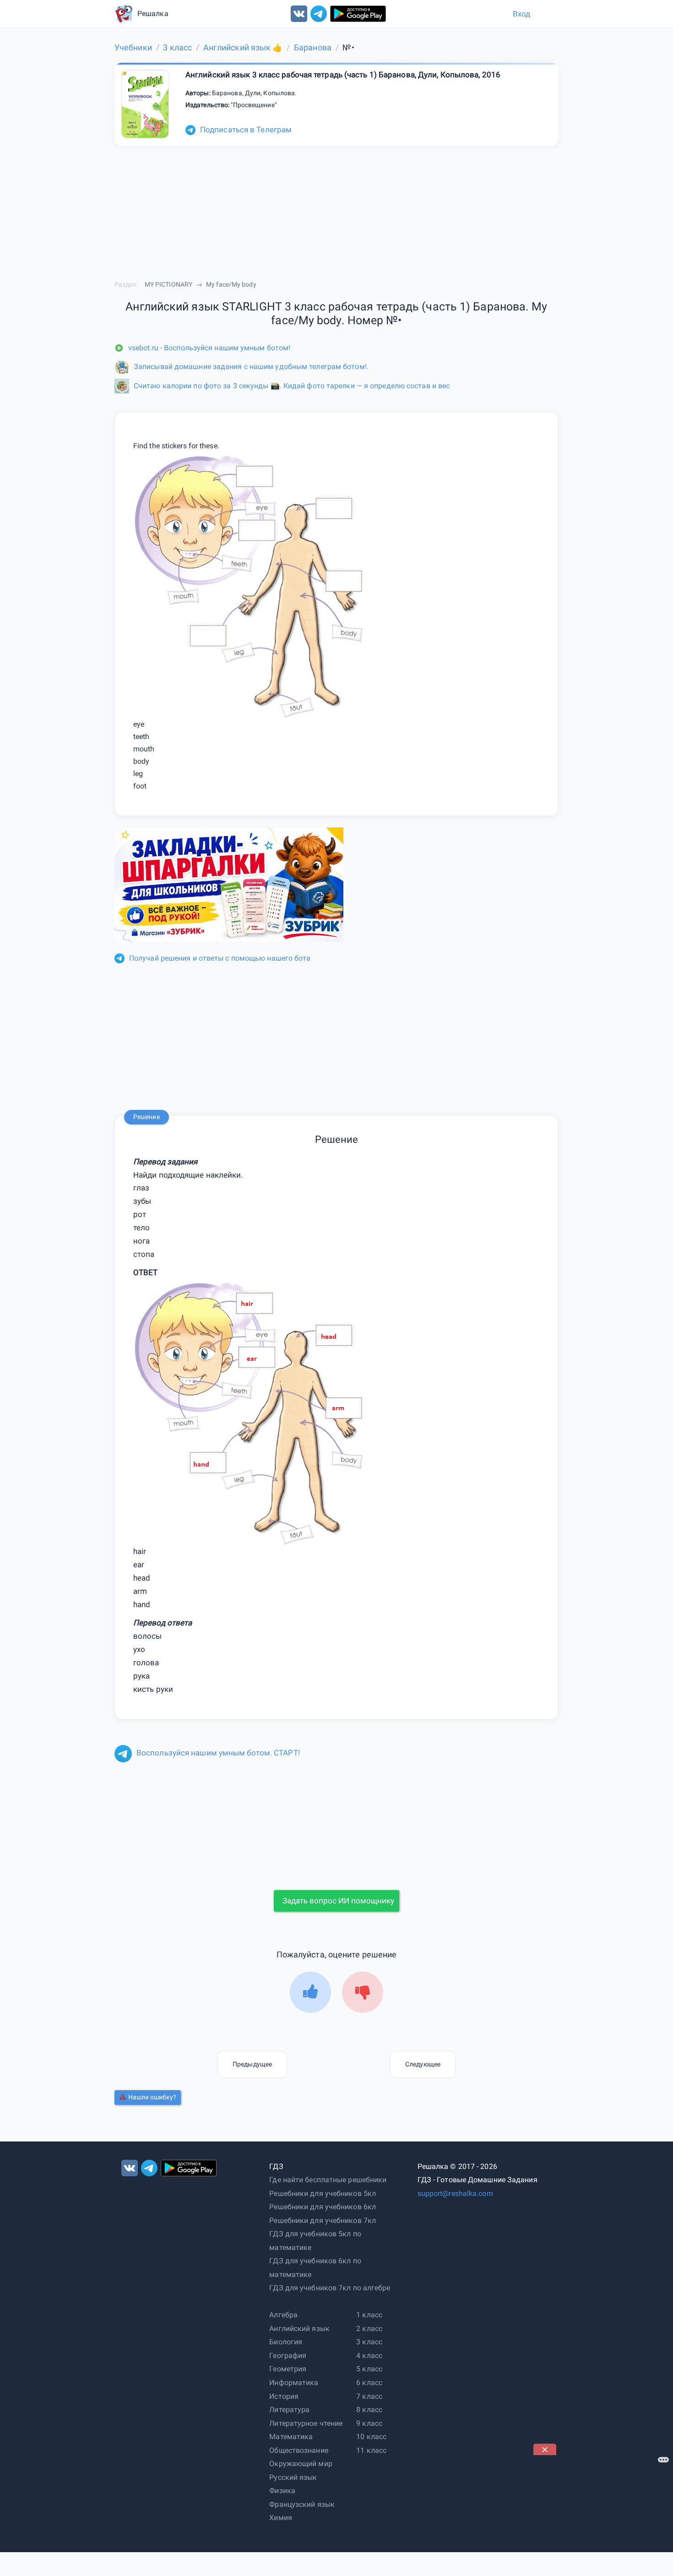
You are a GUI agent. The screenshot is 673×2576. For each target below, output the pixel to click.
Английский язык (299, 2329)
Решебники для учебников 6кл (323, 2207)
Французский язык (302, 2504)
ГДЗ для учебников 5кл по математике (315, 2241)
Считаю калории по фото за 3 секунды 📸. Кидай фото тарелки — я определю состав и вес (292, 386)
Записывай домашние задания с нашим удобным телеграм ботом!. (251, 367)
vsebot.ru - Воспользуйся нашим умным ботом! (209, 348)
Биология (286, 2342)
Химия (281, 2518)
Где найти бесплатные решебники (328, 2180)
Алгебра (283, 2315)
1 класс (369, 2315)
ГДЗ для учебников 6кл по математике (315, 2268)
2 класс (369, 2329)
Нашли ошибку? (152, 2097)
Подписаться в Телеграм (246, 130)
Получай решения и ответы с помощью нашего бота (220, 958)
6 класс (369, 2383)
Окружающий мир (301, 2464)
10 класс (371, 2437)
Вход (521, 14)
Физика (282, 2491)
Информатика (294, 2383)
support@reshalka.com (455, 2193)
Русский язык (293, 2477)
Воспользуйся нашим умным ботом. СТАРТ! (218, 1753)
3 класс (369, 2342)
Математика (291, 2437)
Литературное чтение (306, 2423)
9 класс (369, 2423)
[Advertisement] (602, 2512)
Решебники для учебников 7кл (323, 2220)
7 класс (369, 2396)
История (284, 2396)
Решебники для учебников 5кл (323, 2193)
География (288, 2356)
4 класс (369, 2356)
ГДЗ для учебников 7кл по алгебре (330, 2288)
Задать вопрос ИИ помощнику (338, 1901)
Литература (289, 2410)
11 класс (371, 2450)
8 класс (369, 2410)
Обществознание (299, 2450)
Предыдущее (252, 2064)
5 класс (369, 2369)
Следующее (423, 2064)
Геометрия (288, 2369)
